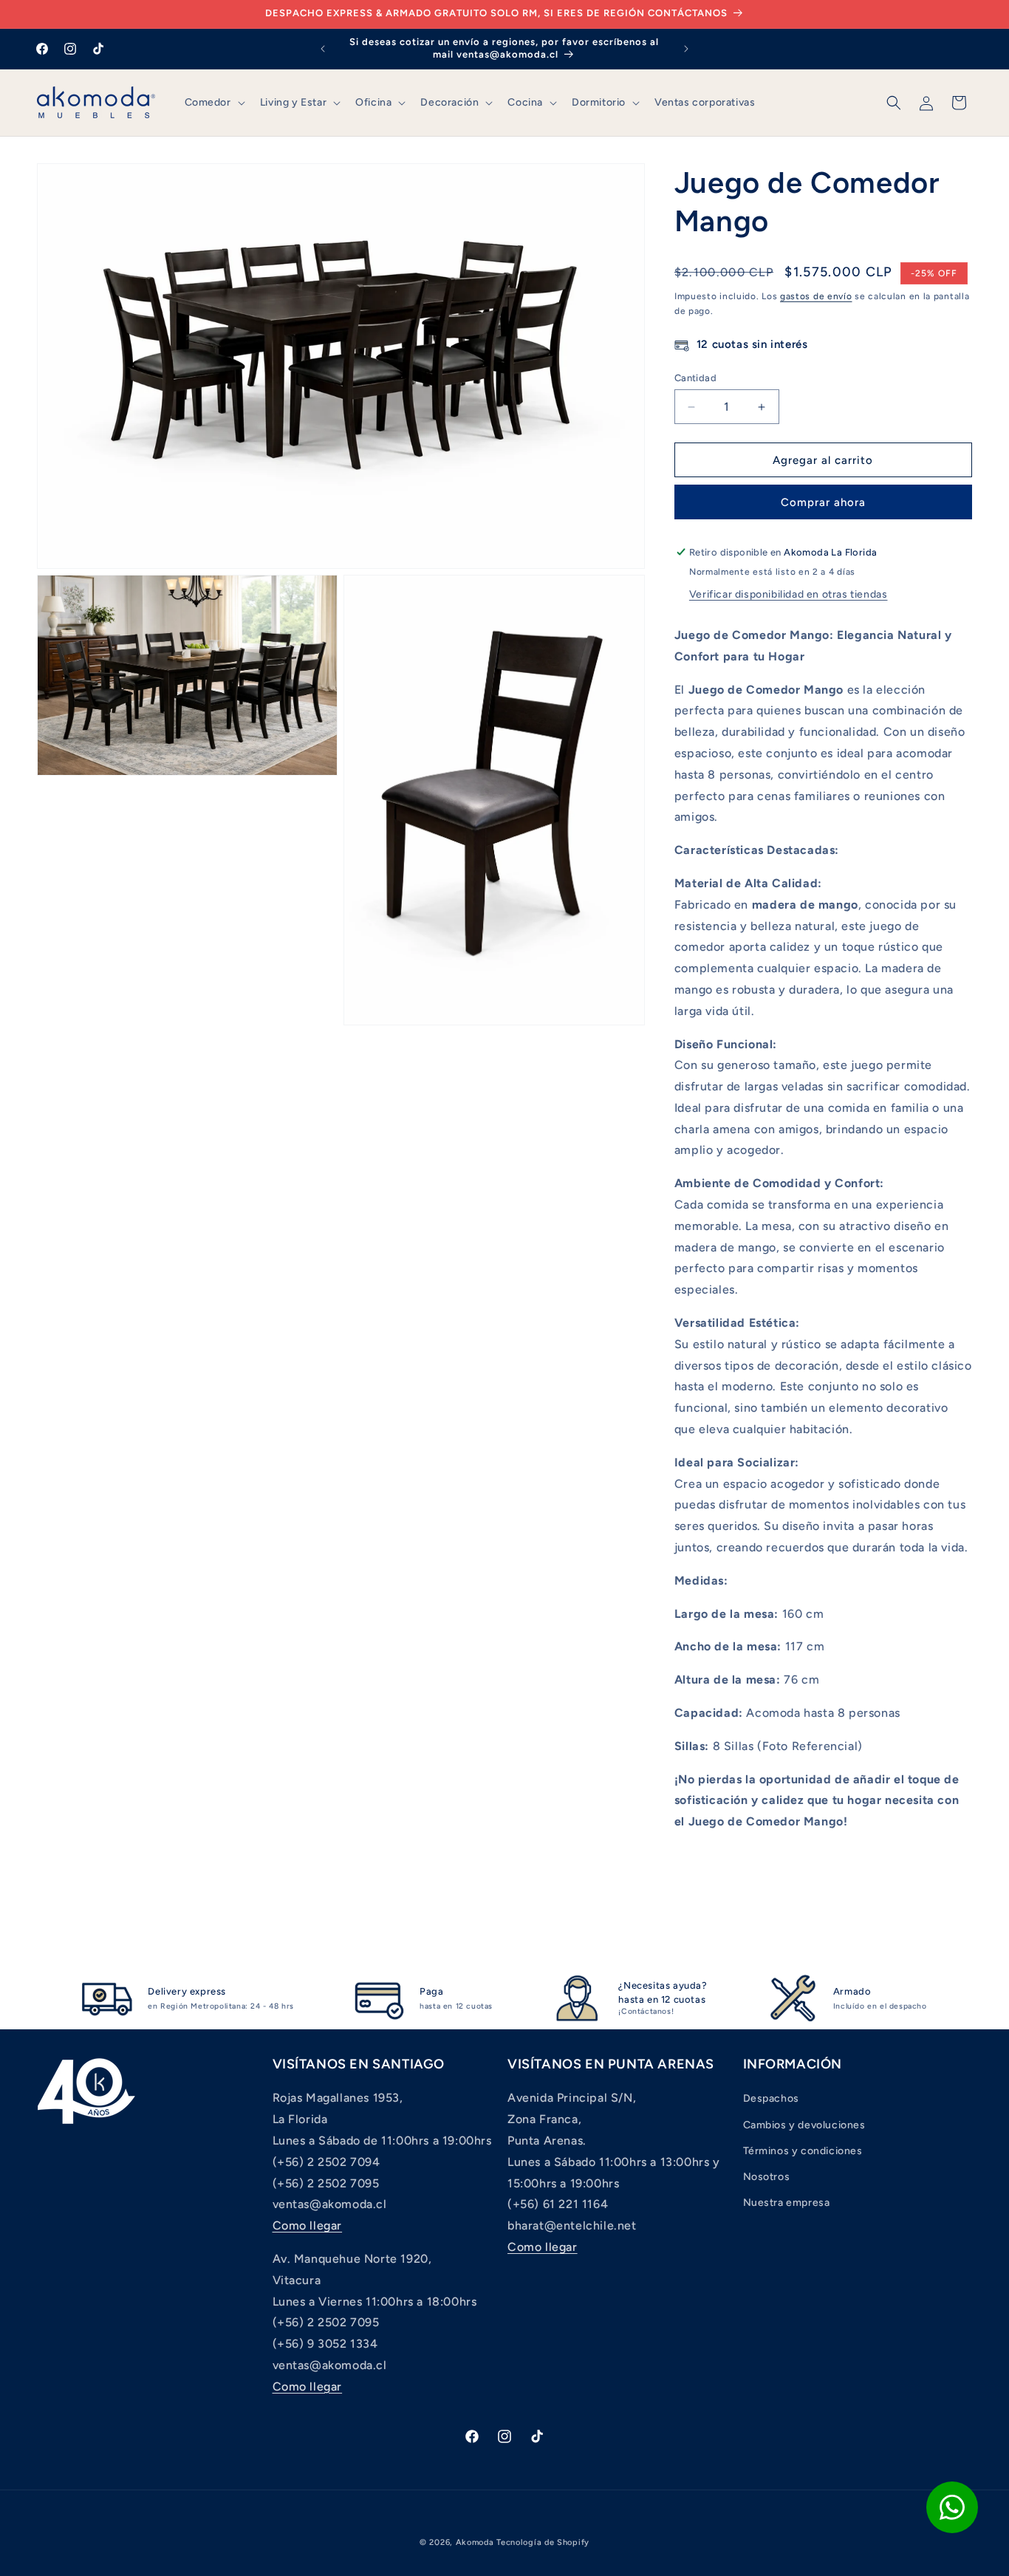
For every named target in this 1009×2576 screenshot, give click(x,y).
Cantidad (695, 378)
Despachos (771, 2098)
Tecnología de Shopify (543, 2542)
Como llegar (308, 2225)
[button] (213, 103)
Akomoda (475, 2542)
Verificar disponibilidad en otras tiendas (789, 594)
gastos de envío (816, 296)
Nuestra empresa (787, 2203)
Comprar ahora (823, 502)
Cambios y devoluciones (804, 2125)
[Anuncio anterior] (323, 49)
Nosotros (767, 2177)
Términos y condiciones (803, 2151)
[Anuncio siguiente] (686, 49)
